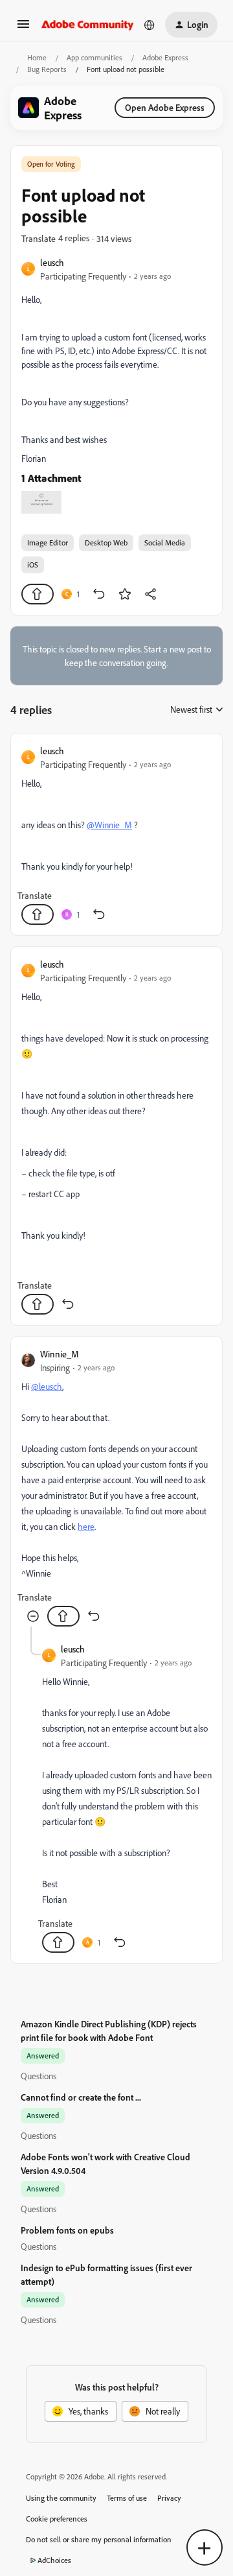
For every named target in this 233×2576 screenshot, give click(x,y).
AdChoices (54, 2560)
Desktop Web (106, 543)
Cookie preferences (57, 2519)
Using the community (61, 2498)
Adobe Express (165, 57)
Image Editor (48, 543)
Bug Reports (47, 69)
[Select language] (150, 25)
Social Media (165, 543)
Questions (39, 2076)
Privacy (169, 2498)
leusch (52, 262)
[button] (23, 28)
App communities (94, 57)
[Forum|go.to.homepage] (88, 25)
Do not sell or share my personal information (99, 2539)
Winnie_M (60, 1354)
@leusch (47, 1386)
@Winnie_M (109, 825)
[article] (116, 834)
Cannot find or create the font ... (81, 2097)
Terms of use (127, 2498)
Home (37, 57)
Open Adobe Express (165, 107)
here (86, 1526)
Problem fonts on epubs (67, 2230)
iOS (33, 565)
